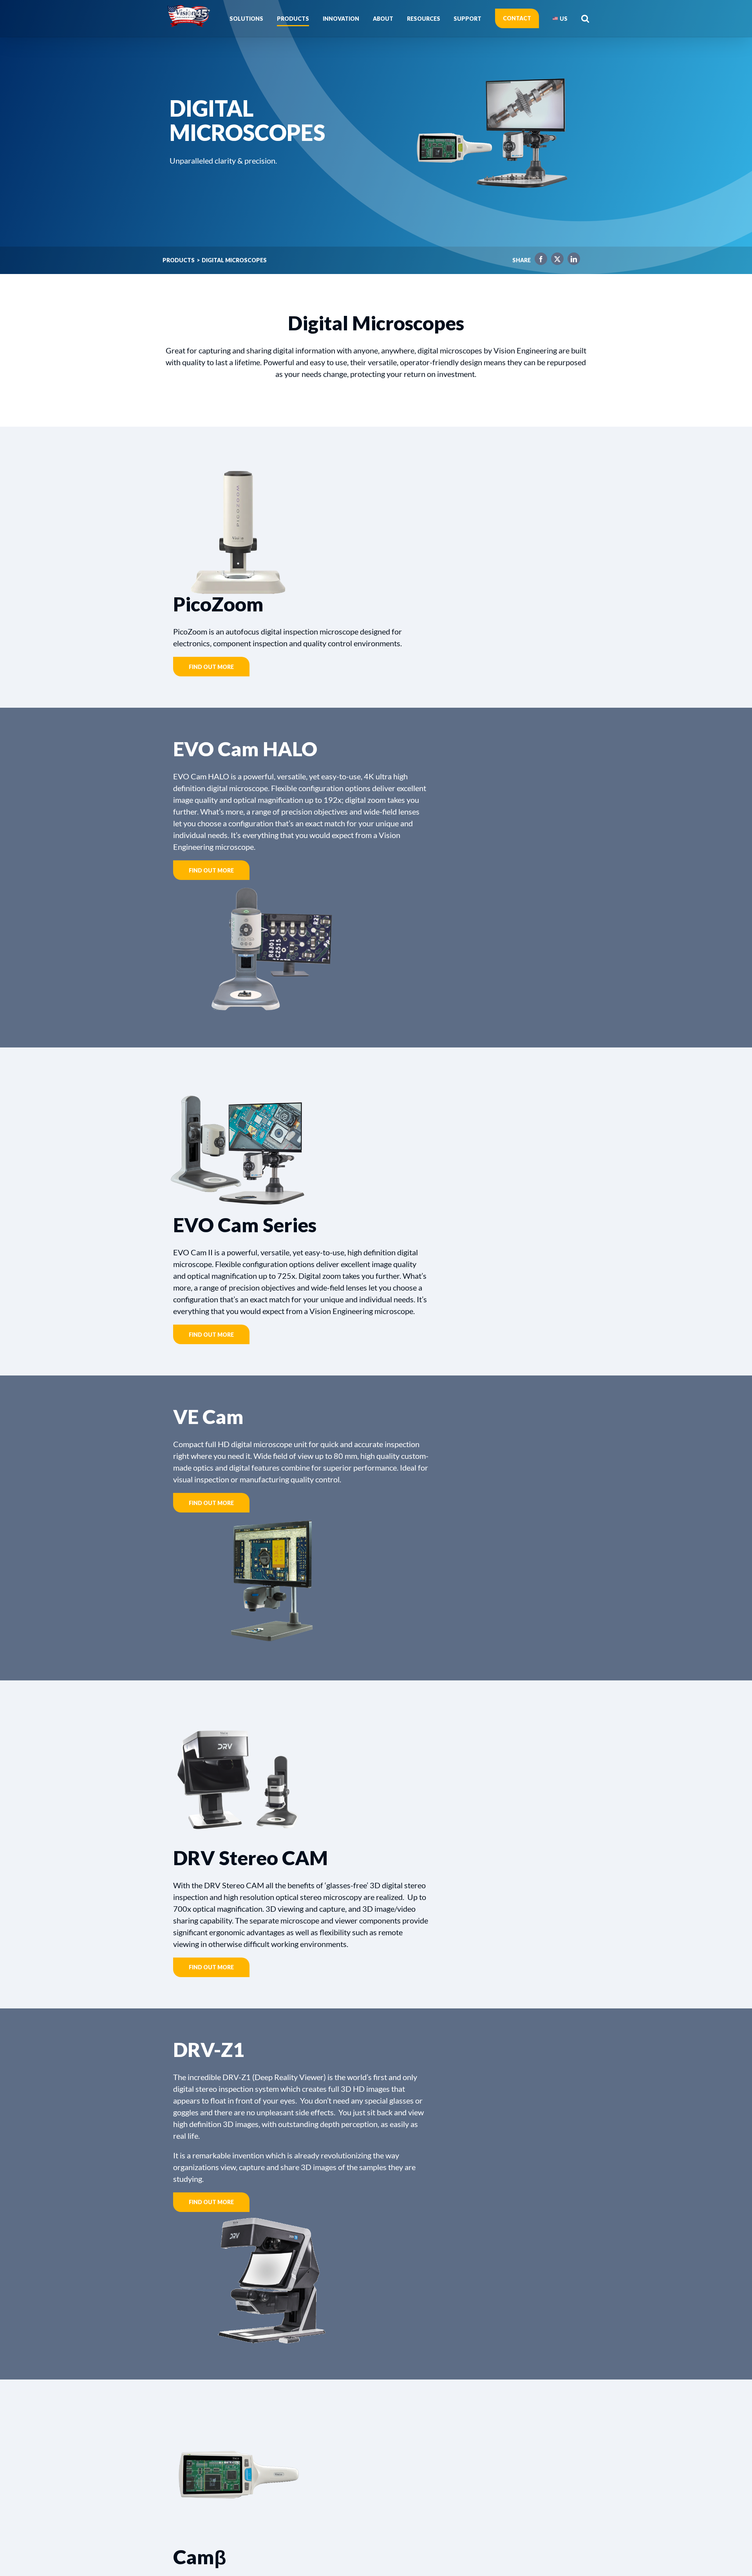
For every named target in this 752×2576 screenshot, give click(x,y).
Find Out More (211, 667)
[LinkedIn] (572, 260)
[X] (555, 260)
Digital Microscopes (234, 260)
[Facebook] (539, 260)
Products (179, 260)
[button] (585, 18)
